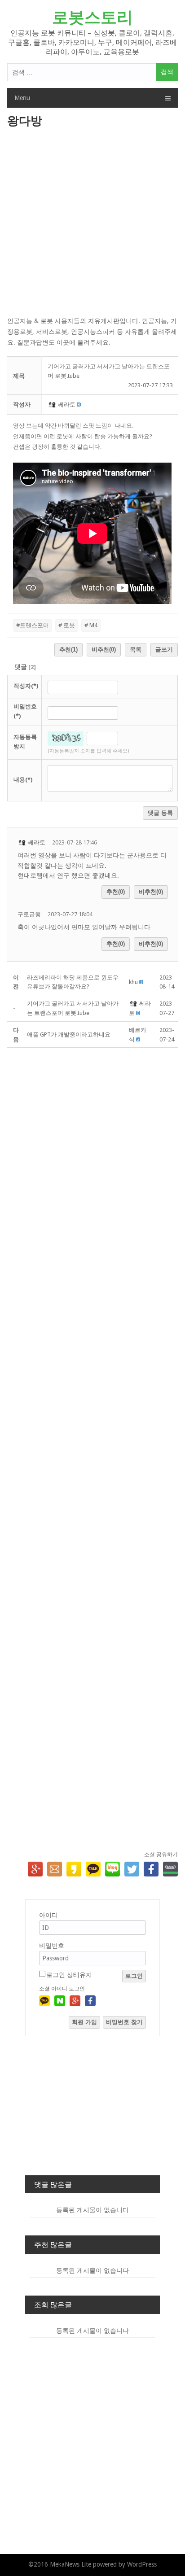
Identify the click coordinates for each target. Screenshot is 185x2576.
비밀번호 (52, 1946)
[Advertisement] (92, 223)
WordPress (142, 2564)
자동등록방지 (25, 742)
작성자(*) (26, 686)
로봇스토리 (92, 17)
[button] (53, 405)
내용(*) (23, 780)
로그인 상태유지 (69, 1975)
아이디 (48, 1915)
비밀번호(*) (25, 711)
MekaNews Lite (70, 2564)
